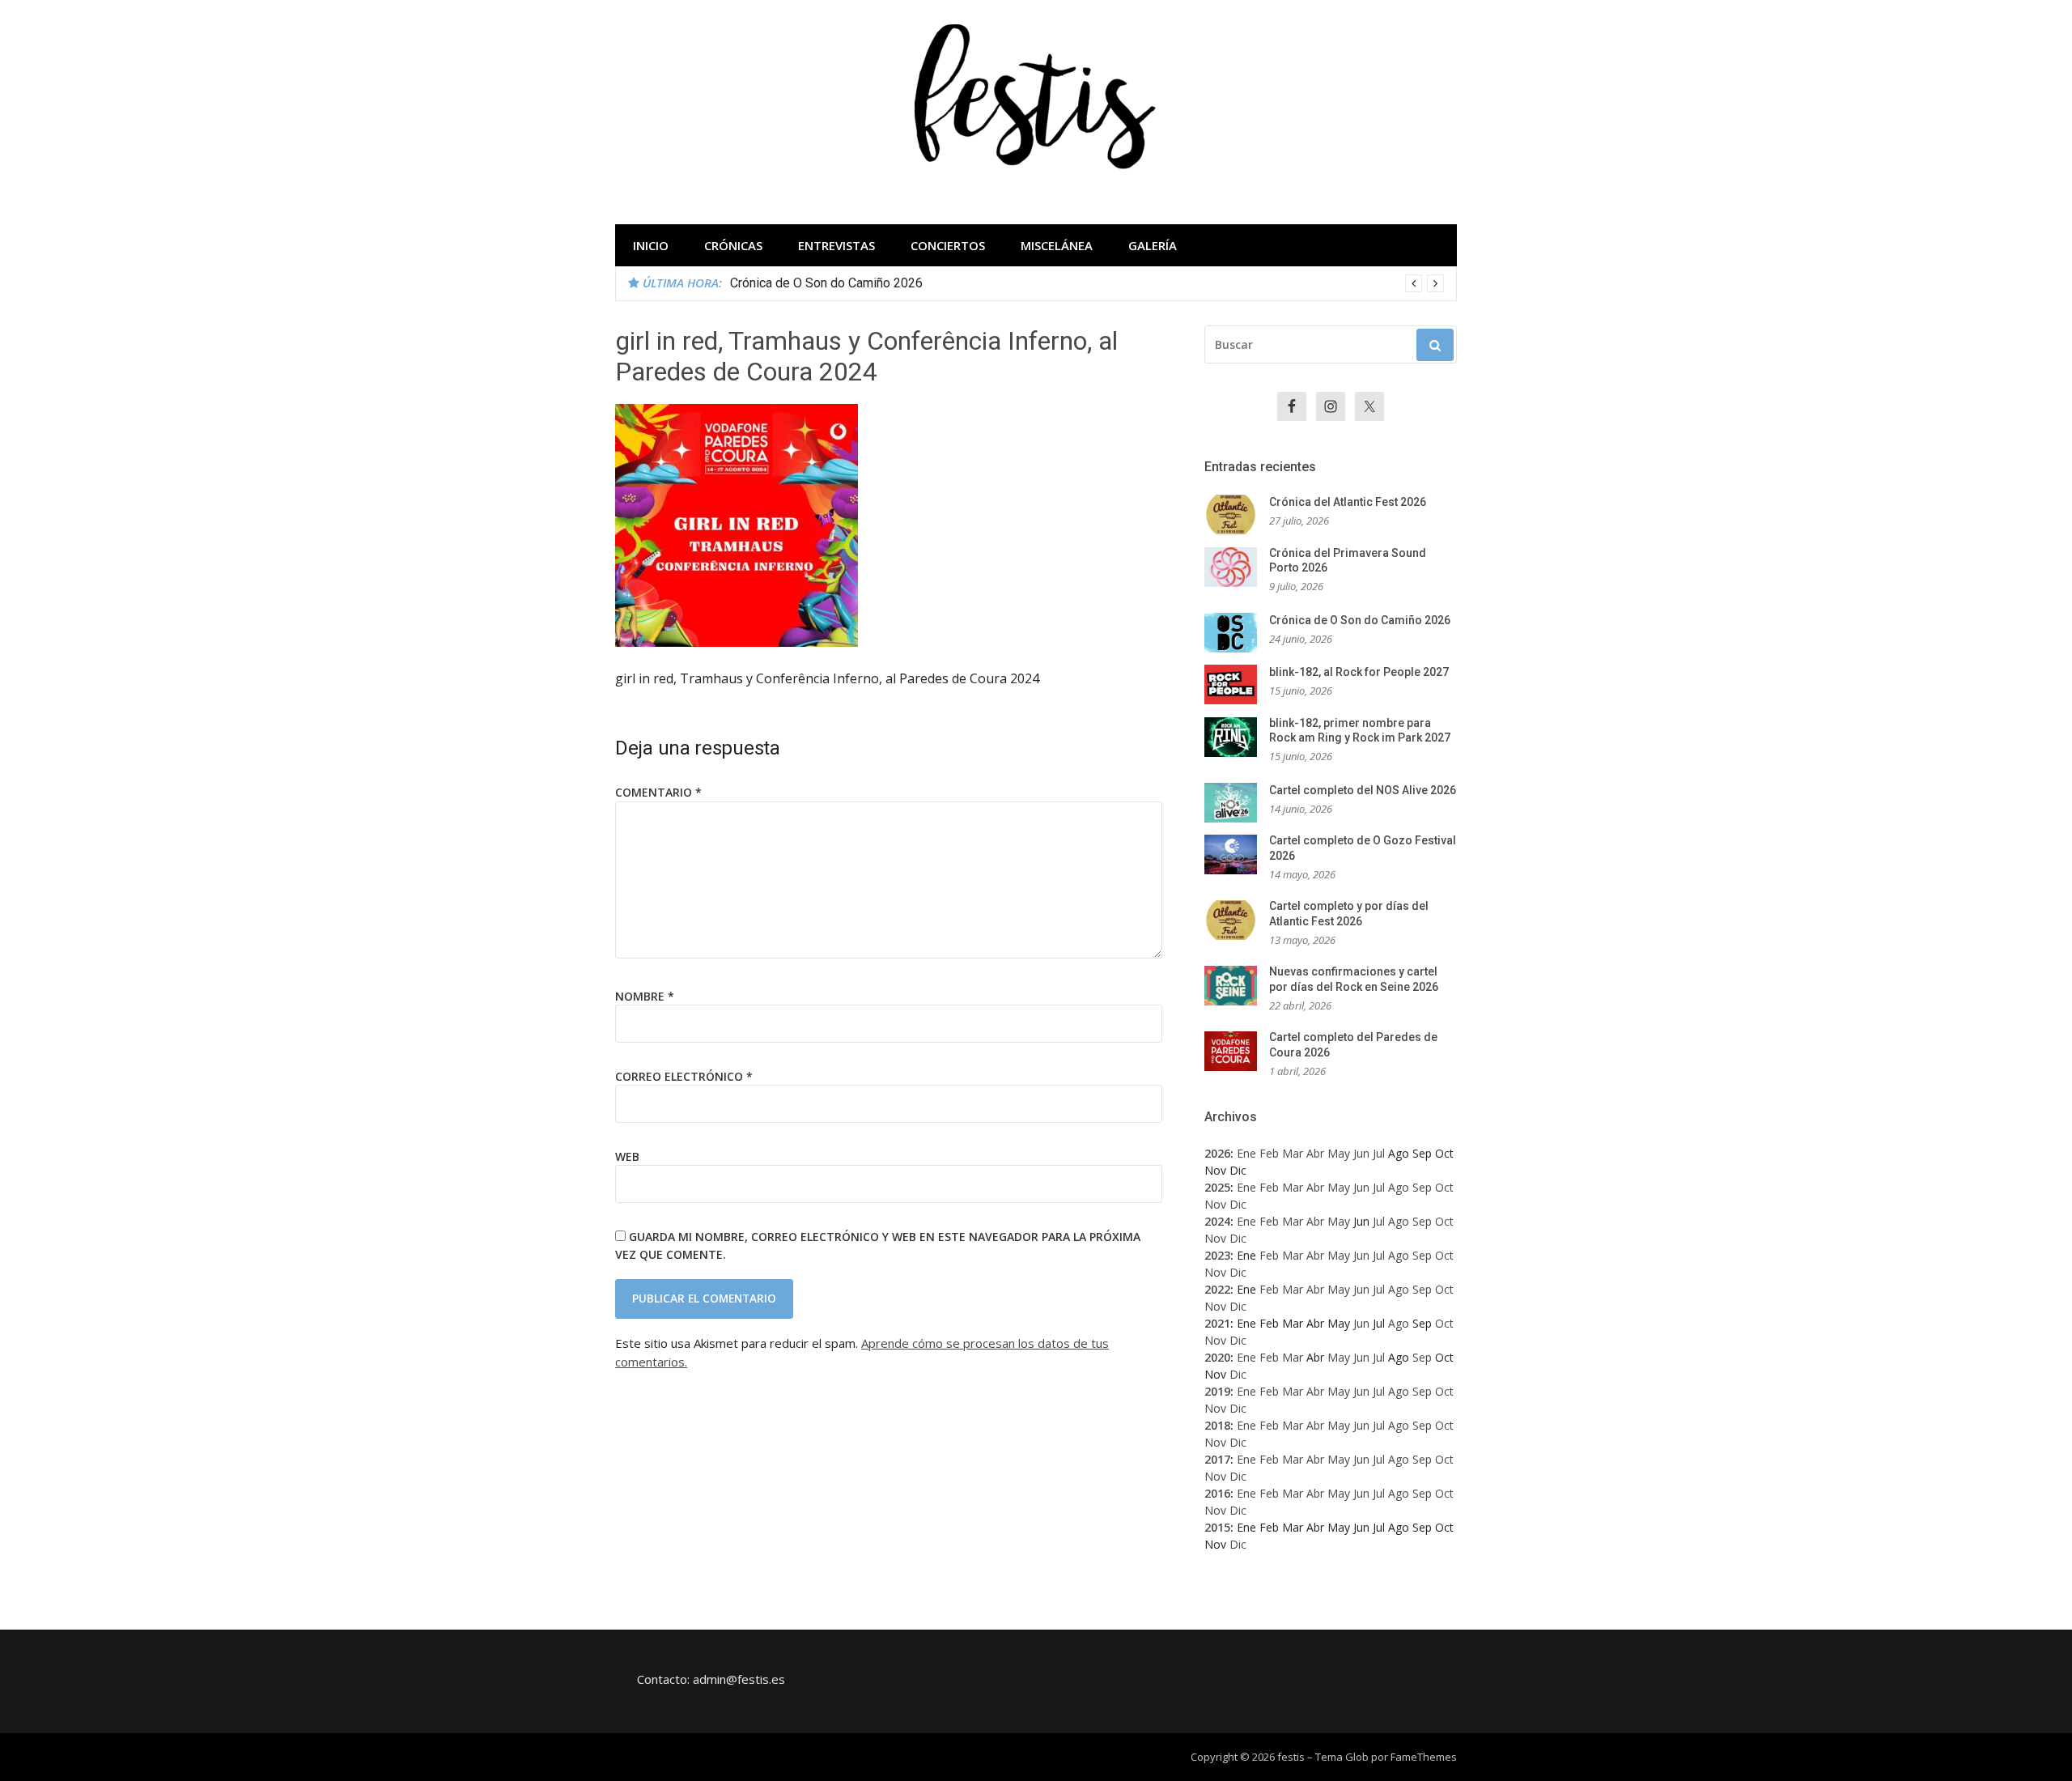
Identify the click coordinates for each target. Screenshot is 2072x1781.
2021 (1217, 1323)
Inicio (651, 245)
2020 (1217, 1357)
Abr (1315, 1153)
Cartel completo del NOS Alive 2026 (1363, 790)
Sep (1422, 1187)
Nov (1215, 1204)
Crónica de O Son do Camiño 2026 (826, 283)
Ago (1399, 1187)
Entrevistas (836, 245)
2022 (1217, 1289)
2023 (1217, 1255)
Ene (1246, 1153)
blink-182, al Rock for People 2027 (1359, 672)
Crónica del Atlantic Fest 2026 (1348, 502)
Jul (1379, 1153)
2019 (1217, 1391)
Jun (1361, 1153)
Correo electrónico (684, 1076)
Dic (1238, 1204)
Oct (1444, 1187)
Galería (1153, 245)
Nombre (645, 996)
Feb (1269, 1153)
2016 (1217, 1493)
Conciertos (948, 245)
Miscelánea (1057, 245)
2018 (1217, 1425)
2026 (1217, 1153)
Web (627, 1156)
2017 (1217, 1459)
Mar (1293, 1153)
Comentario (658, 792)
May (1339, 1153)
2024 (1217, 1221)
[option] (1087, 283)
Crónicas (733, 245)
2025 (1217, 1187)
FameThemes (1424, 1757)
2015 (1217, 1527)
